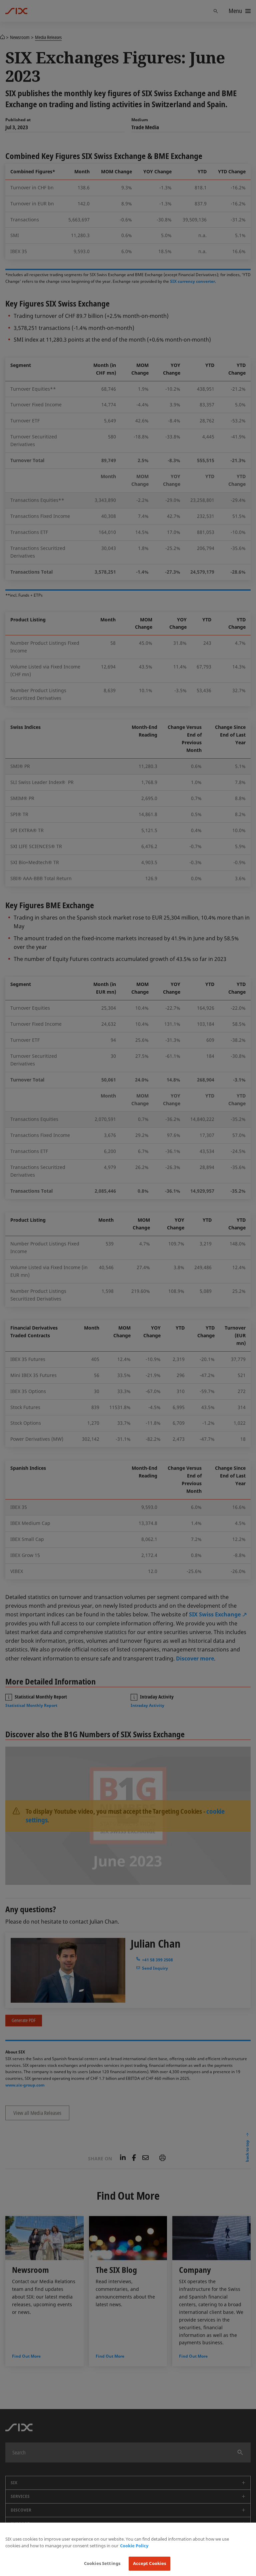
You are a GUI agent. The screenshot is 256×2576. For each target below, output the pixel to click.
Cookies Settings (102, 2563)
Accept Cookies (150, 2563)
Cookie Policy (134, 2546)
